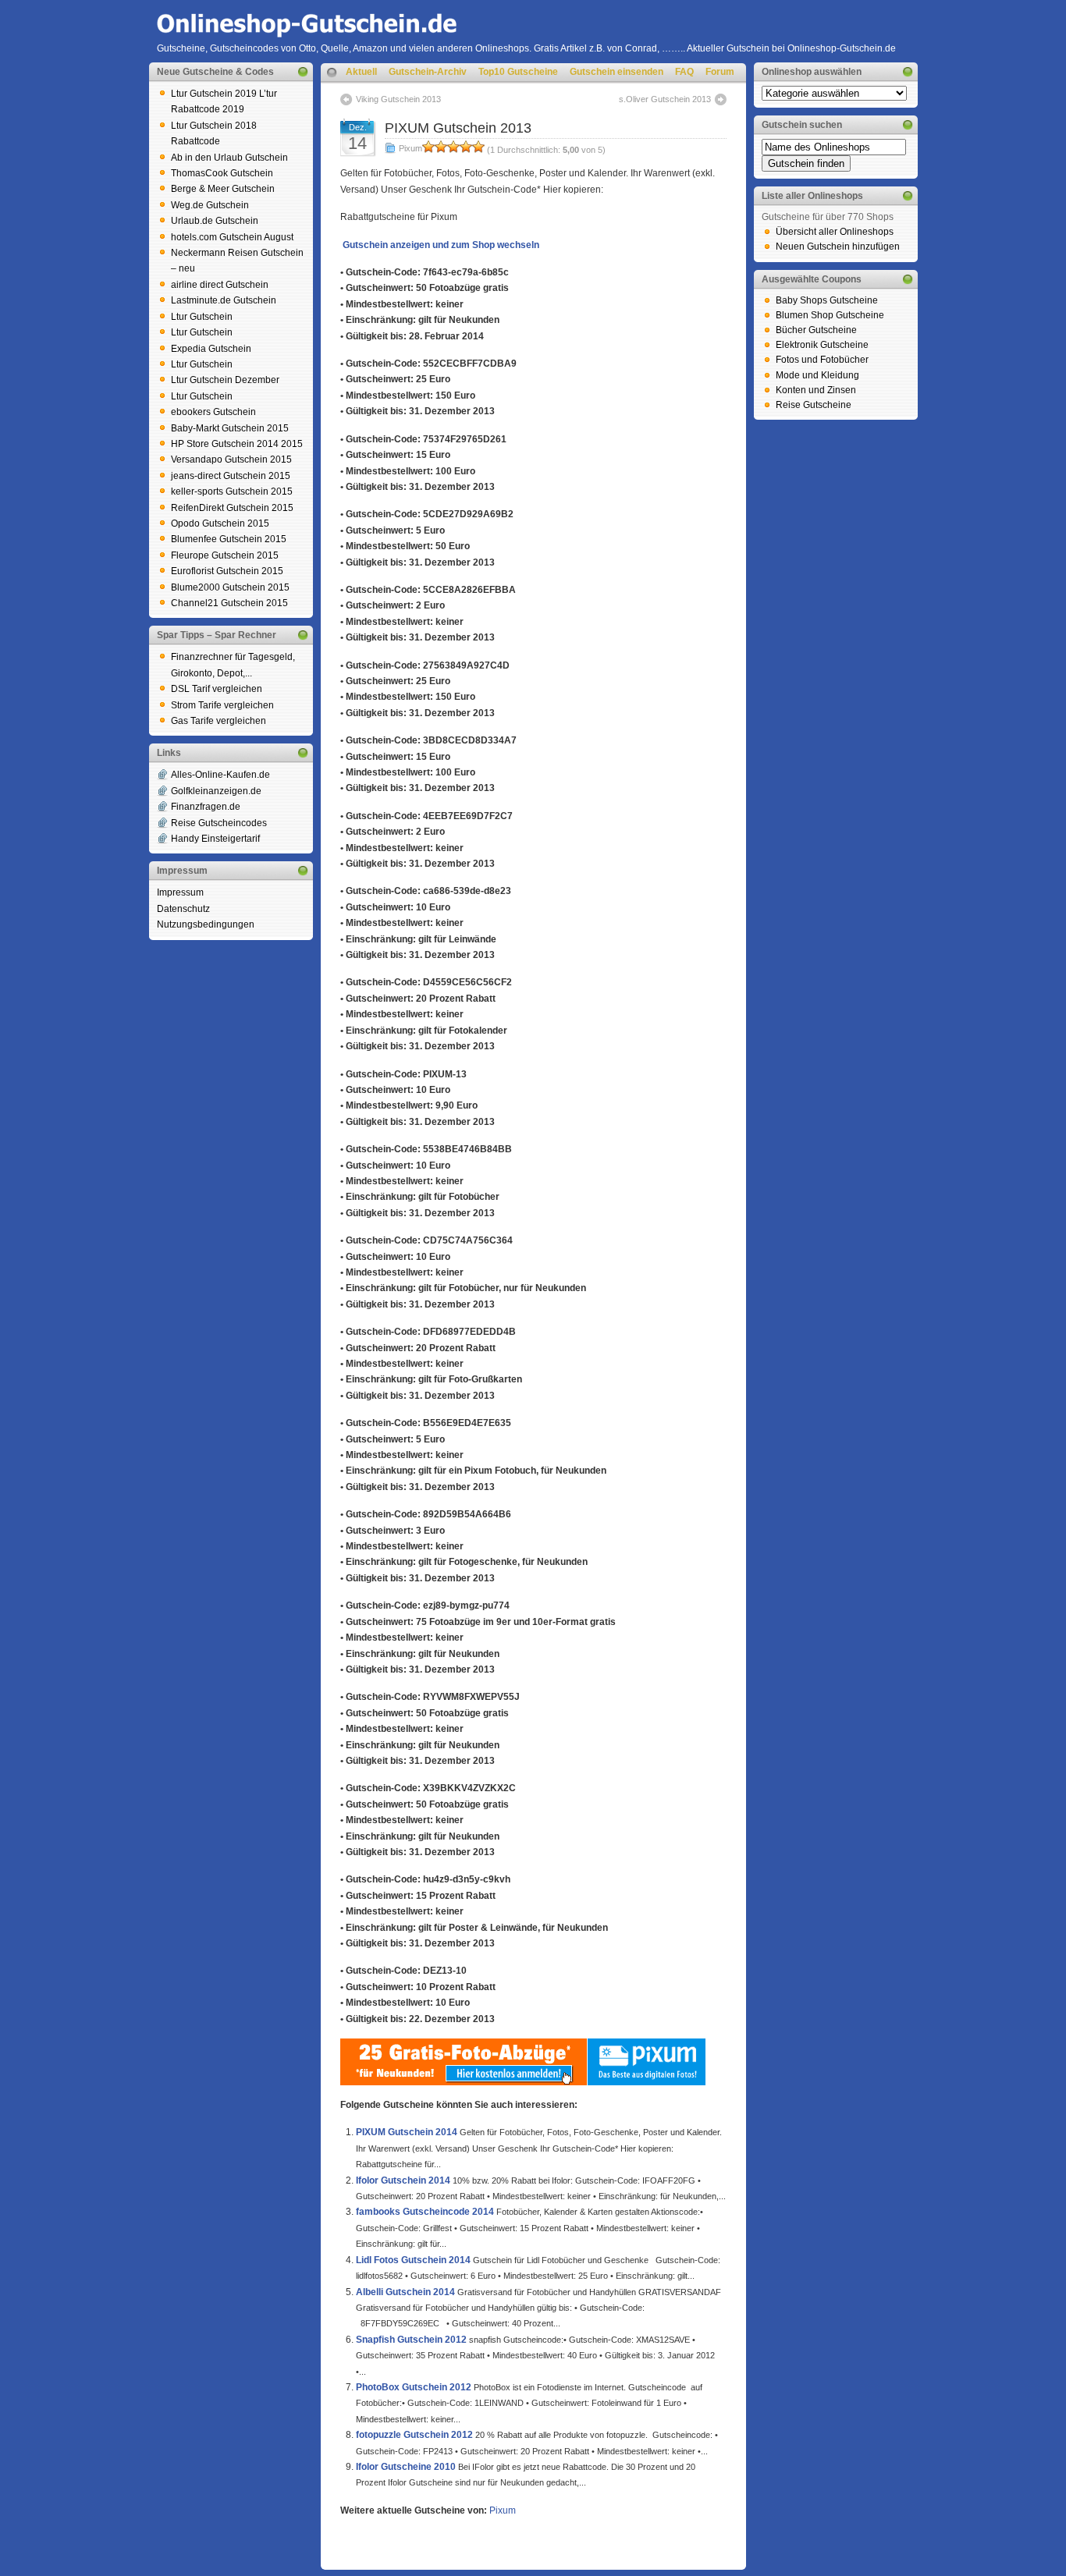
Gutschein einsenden (617, 72)
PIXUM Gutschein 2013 (458, 128)
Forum (720, 72)
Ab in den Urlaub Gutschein (229, 158)
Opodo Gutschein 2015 (220, 523)
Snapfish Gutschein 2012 (411, 2340)
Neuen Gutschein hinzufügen (838, 247)
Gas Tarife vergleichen (219, 721)
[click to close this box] (303, 72)
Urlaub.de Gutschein (215, 221)
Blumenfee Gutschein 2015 (229, 539)
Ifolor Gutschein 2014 (403, 2180)
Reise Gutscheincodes (219, 823)
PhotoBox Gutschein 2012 (414, 2387)
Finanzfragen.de (206, 807)
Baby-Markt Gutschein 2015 (230, 428)
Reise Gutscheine (814, 405)
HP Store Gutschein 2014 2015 (237, 444)
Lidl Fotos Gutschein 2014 (413, 2260)
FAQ (684, 72)
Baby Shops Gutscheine (827, 300)
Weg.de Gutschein (210, 205)
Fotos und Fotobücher (822, 360)
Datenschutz (183, 909)
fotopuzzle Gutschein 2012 (414, 2435)
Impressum (180, 892)
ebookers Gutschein (213, 412)
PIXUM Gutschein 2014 (407, 2132)
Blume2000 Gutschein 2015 (230, 587)
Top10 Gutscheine (518, 72)
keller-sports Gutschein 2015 (232, 491)
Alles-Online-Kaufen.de (220, 775)
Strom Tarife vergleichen (222, 705)
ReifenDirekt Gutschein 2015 (232, 508)
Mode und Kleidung (817, 375)
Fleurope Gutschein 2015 (225, 555)
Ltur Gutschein (202, 317)
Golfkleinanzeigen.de (216, 791)
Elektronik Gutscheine (822, 345)
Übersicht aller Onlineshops (835, 232)
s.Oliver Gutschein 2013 (665, 99)
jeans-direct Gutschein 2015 (231, 476)
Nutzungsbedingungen (206, 924)
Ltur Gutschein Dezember (225, 380)
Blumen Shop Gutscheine (830, 315)
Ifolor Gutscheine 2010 (406, 2467)
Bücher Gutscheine (816, 330)
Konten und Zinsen (816, 390)
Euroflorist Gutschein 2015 (227, 571)
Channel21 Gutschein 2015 (229, 603)
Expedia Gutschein (211, 349)
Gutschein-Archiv (428, 72)
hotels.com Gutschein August (232, 237)
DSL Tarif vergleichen (217, 689)
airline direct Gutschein (220, 285)
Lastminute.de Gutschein (224, 300)
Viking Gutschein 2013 (398, 99)
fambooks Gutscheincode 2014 (425, 2212)
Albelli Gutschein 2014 (405, 2292)
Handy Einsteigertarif (215, 839)
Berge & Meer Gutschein (223, 189)
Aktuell (361, 72)
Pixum (410, 148)
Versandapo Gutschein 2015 (231, 459)
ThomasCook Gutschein (222, 173)
